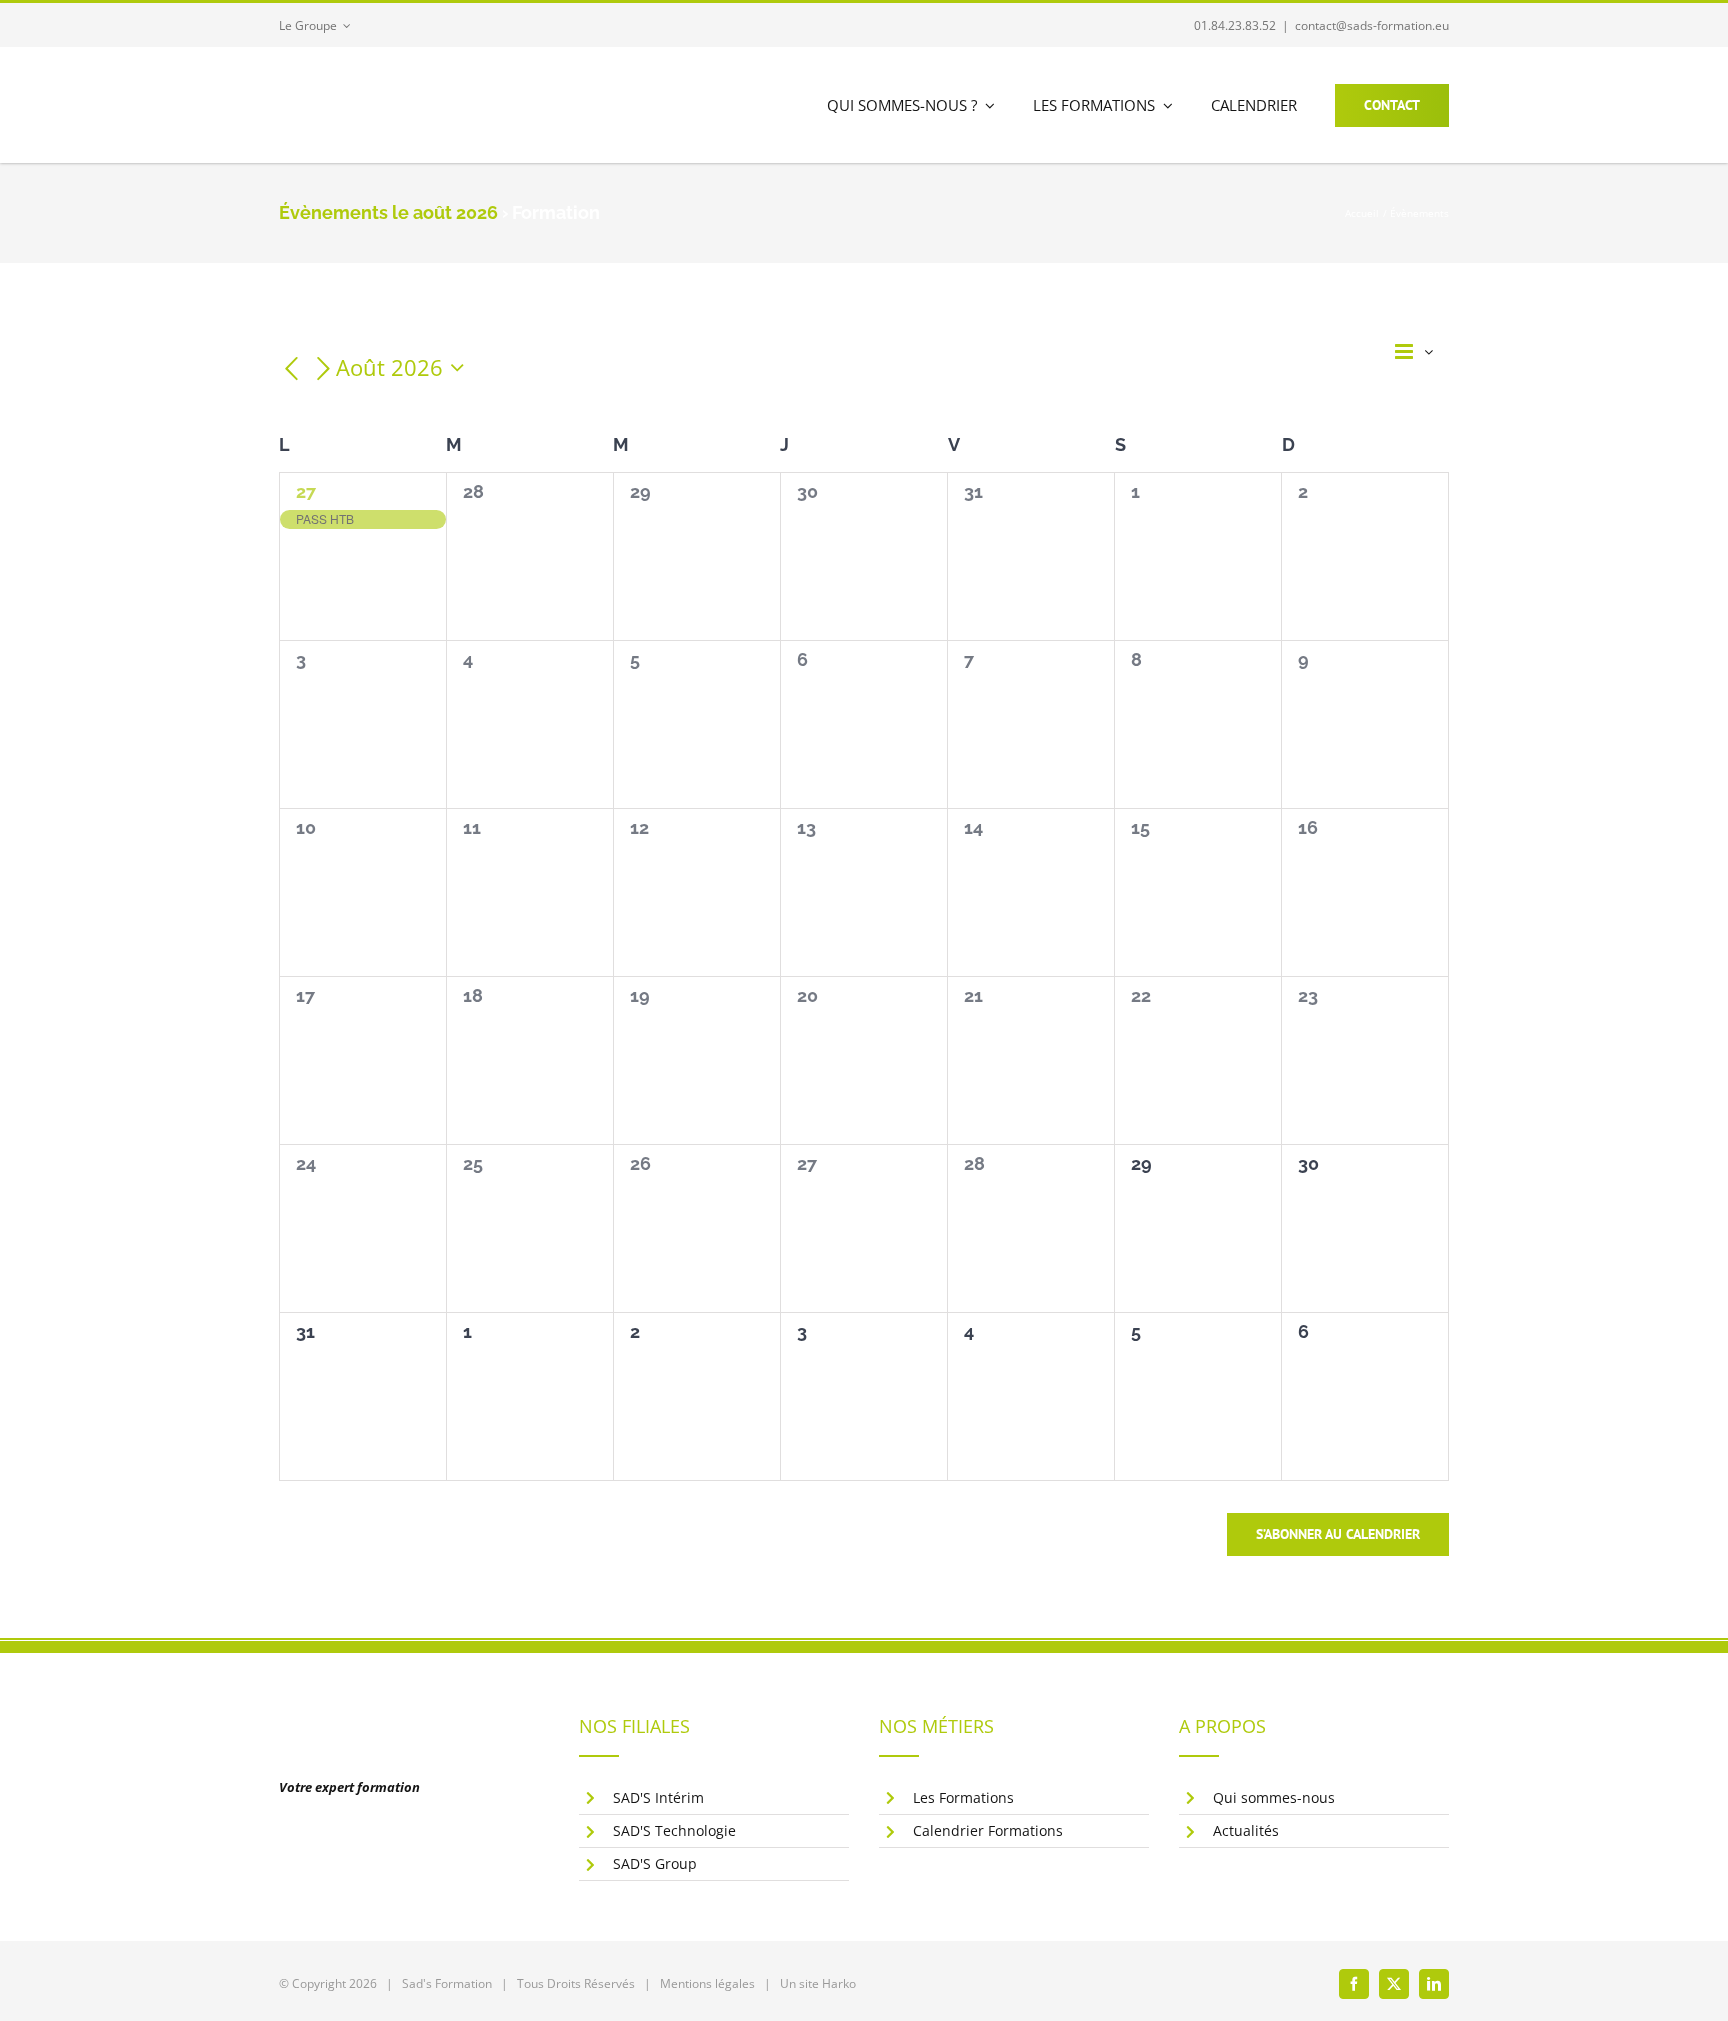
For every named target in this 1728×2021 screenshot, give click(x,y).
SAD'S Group (655, 1863)
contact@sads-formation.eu (1372, 25)
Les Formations (963, 1797)
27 (306, 491)
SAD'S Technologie (674, 1830)
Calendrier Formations (988, 1830)
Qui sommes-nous (1274, 1797)
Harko (839, 1983)
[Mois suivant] (324, 370)
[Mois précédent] (291, 370)
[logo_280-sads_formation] (419, 78)
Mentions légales (707, 1983)
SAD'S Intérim (658, 1797)
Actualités (1246, 1830)
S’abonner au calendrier (1338, 1534)
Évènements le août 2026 (388, 212)
